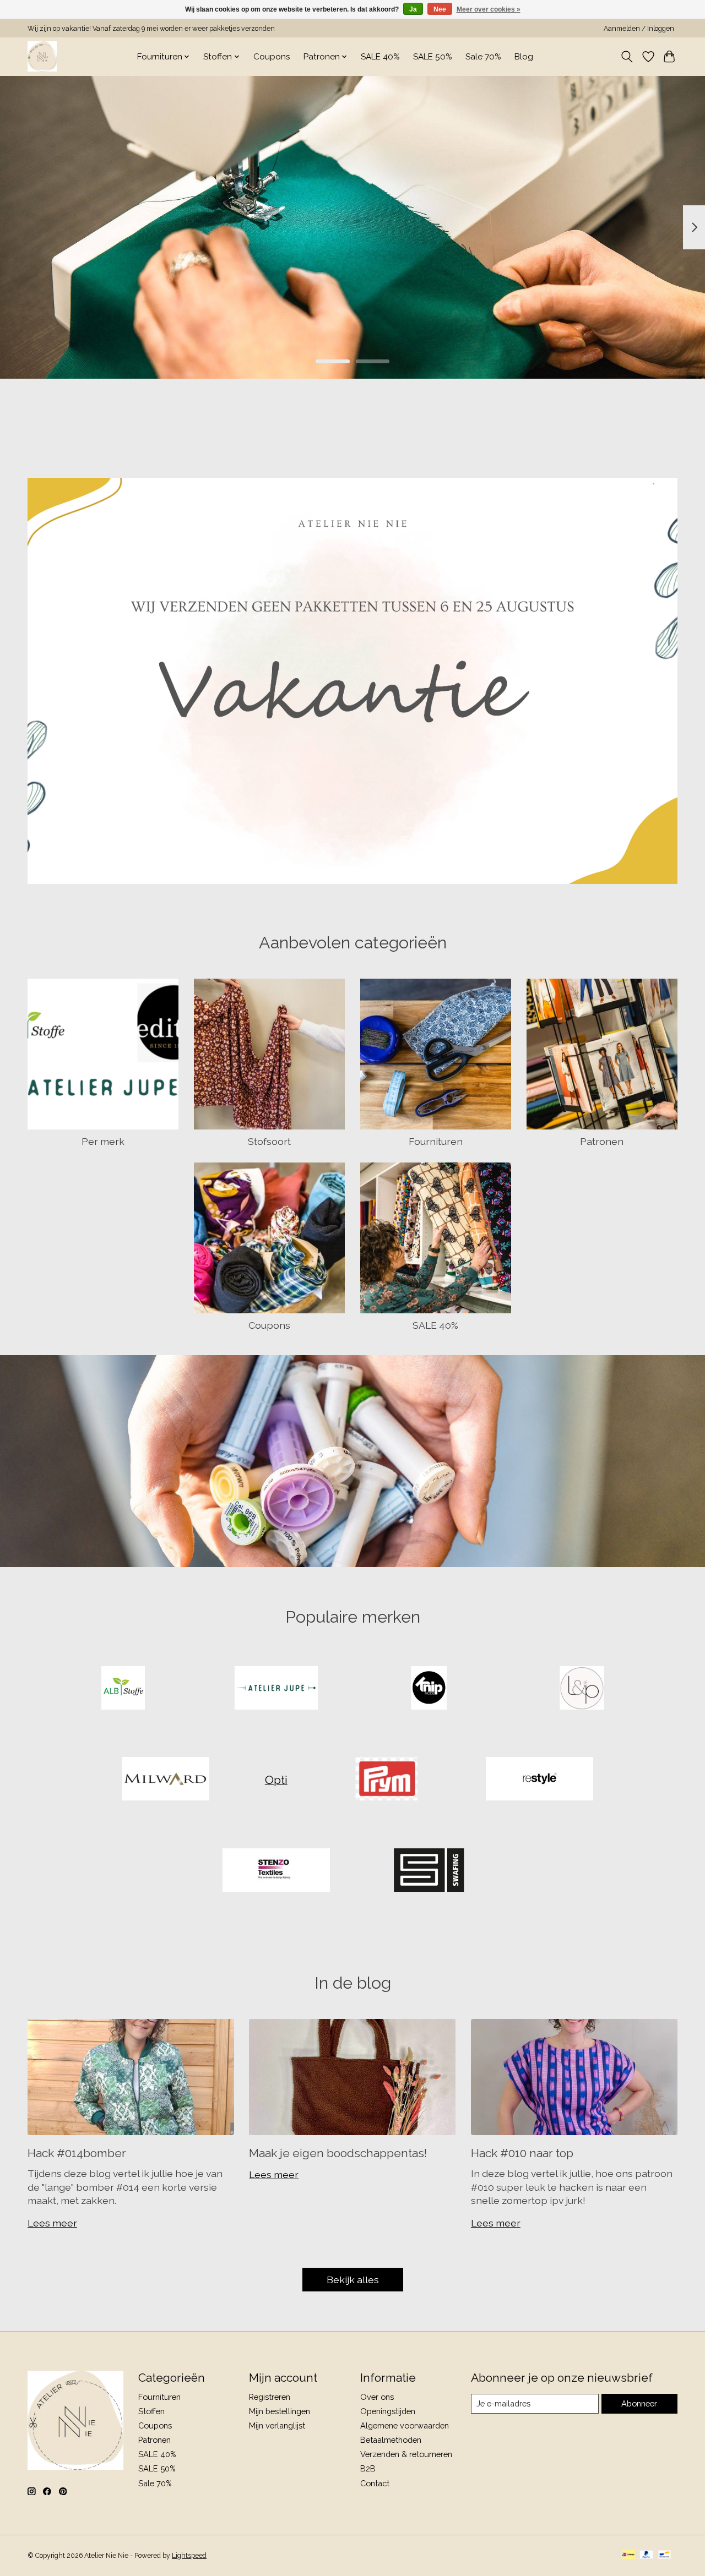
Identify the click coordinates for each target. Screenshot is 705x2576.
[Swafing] (429, 1871)
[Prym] (387, 1780)
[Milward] (166, 1780)
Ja (413, 9)
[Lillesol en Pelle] (582, 1689)
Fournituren (436, 1141)
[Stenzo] (276, 1871)
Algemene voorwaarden (405, 2425)
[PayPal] (647, 2555)
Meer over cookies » (489, 9)
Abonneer (639, 2403)
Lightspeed (189, 2556)
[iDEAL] (628, 2555)
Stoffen (151, 2411)
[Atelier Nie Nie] (42, 56)
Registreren (270, 2397)
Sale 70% (483, 57)
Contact (375, 2483)
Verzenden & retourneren (406, 2454)
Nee (440, 9)
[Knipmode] (429, 1689)
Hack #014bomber (77, 2153)
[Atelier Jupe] (276, 1689)
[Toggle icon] (627, 57)
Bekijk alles (353, 2280)
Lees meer (52, 2223)
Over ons (377, 2397)
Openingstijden (388, 2411)
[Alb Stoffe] (123, 1689)
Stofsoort (269, 1141)
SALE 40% (380, 57)
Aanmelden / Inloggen (639, 29)
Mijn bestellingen (280, 2411)
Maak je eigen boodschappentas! (338, 2153)
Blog (524, 57)
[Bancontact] (665, 2555)
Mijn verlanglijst (277, 2425)
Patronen (602, 1141)
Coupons (272, 57)
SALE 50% (433, 57)
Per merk (103, 1141)
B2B (368, 2468)
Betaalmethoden (391, 2440)
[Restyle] (539, 1780)
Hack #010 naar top (522, 2153)
